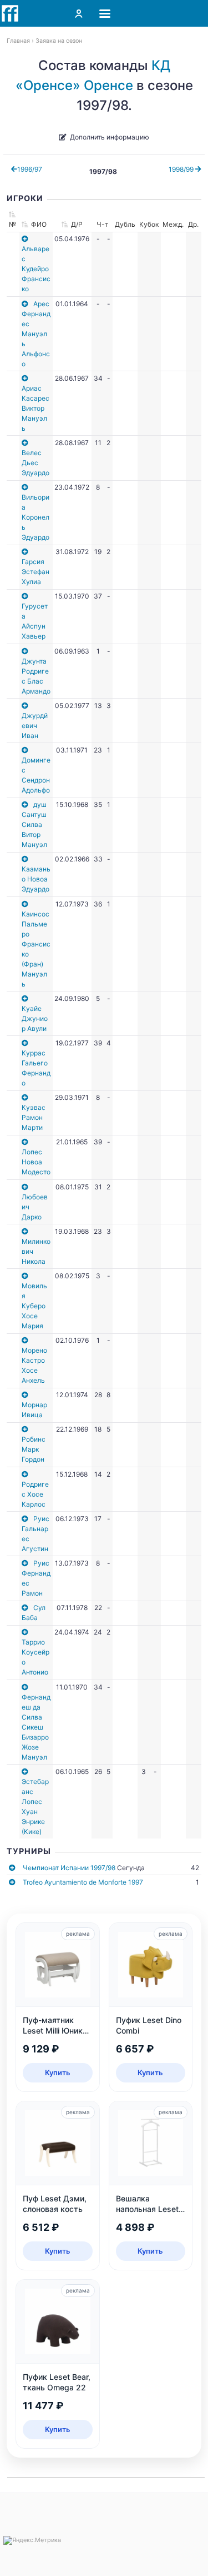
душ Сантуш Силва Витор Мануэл (34, 824)
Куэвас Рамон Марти (34, 1117)
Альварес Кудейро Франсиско (36, 269)
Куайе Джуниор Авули (35, 1018)
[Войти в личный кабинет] (79, 13)
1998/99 (182, 169)
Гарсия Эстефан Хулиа (35, 572)
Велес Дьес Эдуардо (35, 463)
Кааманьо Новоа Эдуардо (36, 879)
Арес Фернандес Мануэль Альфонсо (36, 334)
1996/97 (30, 169)
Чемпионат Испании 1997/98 (69, 1868)
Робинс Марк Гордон (34, 1449)
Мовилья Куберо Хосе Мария (34, 1306)
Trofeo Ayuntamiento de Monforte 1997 (83, 1882)
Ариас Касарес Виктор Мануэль (35, 408)
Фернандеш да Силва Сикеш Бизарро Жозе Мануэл (36, 1727)
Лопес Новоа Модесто (36, 1162)
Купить (58, 2072)
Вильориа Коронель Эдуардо (35, 517)
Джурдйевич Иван (35, 726)
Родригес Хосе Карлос (35, 1494)
